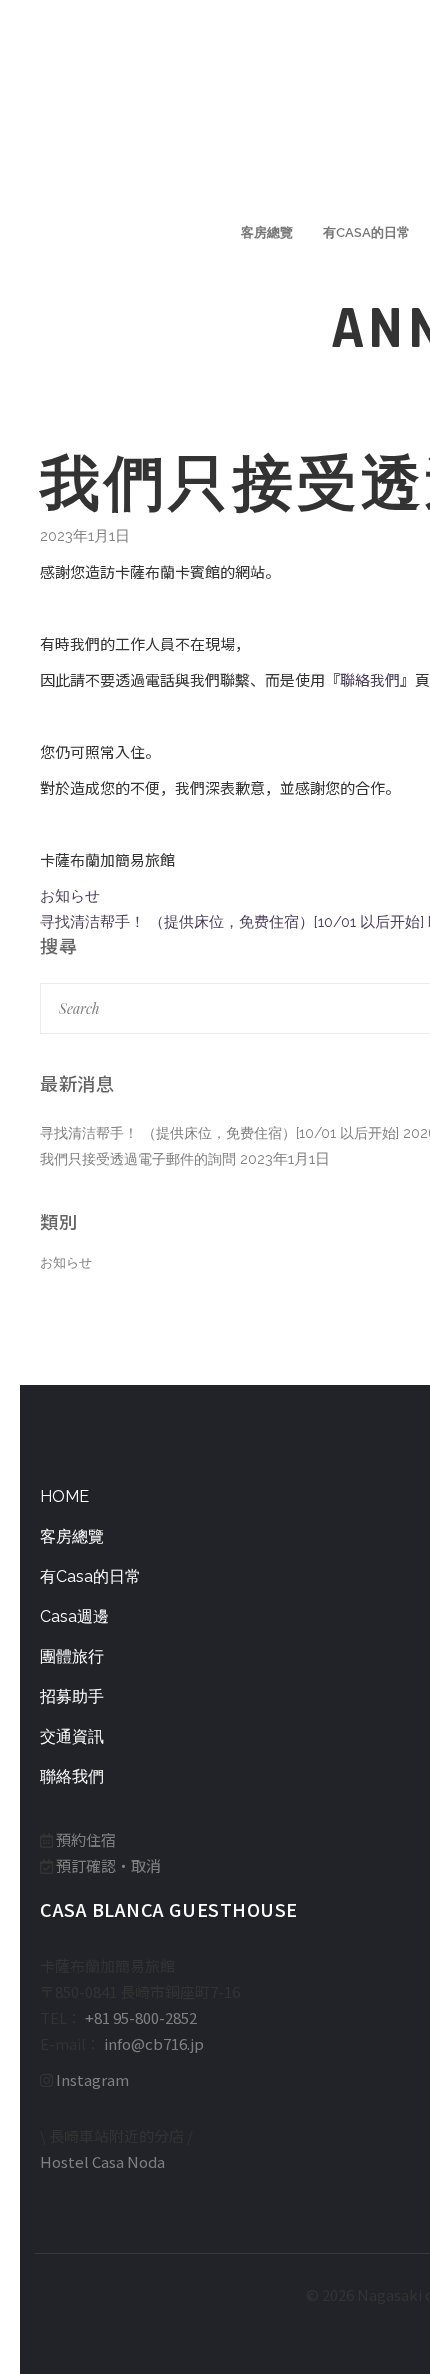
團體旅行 (72, 1656)
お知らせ (66, 1262)
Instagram (92, 2079)
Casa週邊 (74, 1616)
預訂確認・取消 (108, 1865)
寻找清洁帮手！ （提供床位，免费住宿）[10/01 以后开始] (219, 1133)
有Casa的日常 (90, 1576)
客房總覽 (72, 1536)
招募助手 (72, 1696)
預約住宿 (86, 1839)
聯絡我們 (370, 679)
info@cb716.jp (154, 2043)
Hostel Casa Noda (102, 2161)
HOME (64, 1496)
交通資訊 (72, 1736)
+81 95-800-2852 (141, 2017)
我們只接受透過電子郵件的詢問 (138, 1159)
